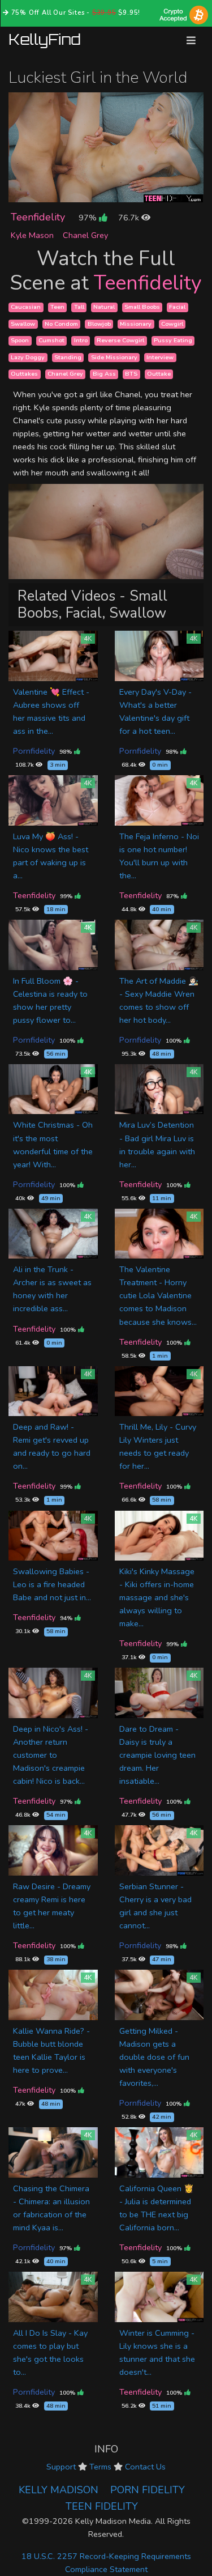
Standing (68, 357)
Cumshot (51, 340)
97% (89, 218)
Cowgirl (172, 324)
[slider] (81, 194)
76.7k (130, 218)
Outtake (159, 374)
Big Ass (104, 374)
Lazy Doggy (28, 357)
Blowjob (99, 324)
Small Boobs (142, 307)
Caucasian (26, 307)
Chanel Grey (85, 235)
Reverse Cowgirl (120, 340)
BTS (131, 374)
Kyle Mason (32, 235)
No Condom (61, 324)
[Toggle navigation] (191, 41)
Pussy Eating (173, 340)
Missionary (136, 324)
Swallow (23, 324)
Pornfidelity (34, 751)
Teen (57, 307)
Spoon (20, 340)
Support (61, 2467)
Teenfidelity (38, 217)
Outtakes (24, 374)
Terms (100, 2467)
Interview (160, 357)
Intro (81, 340)
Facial (177, 307)
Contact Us (145, 2467)
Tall (79, 307)
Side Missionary (114, 357)
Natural (104, 307)
